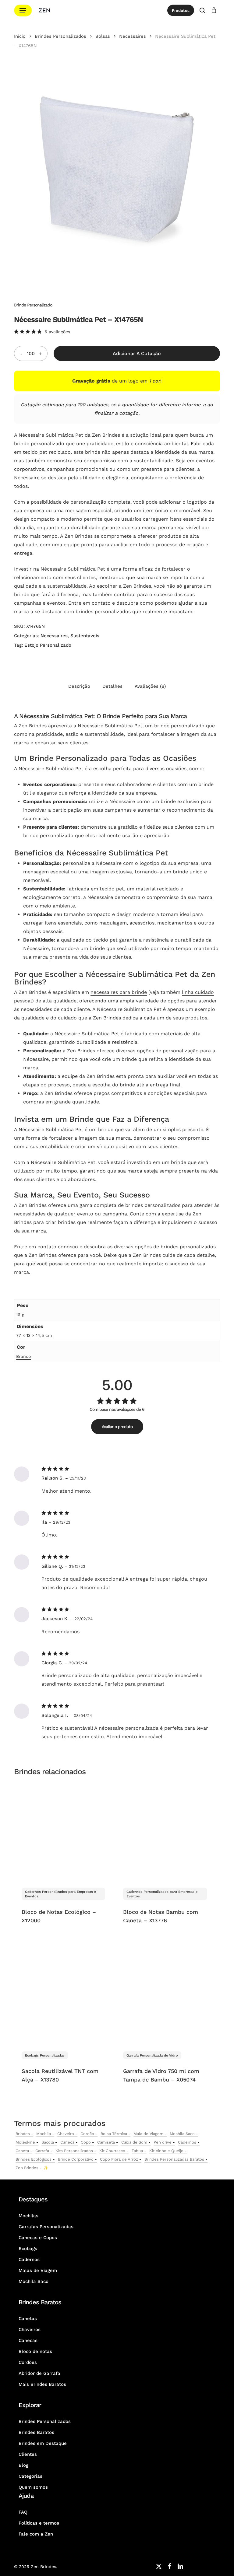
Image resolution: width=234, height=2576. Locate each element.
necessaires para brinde (119, 992)
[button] (23, 10)
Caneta (22, 2151)
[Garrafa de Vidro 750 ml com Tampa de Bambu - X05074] (165, 1994)
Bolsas (103, 36)
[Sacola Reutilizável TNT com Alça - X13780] (63, 1994)
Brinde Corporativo (76, 2159)
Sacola (48, 2142)
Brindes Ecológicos (34, 2159)
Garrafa (42, 2151)
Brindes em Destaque (43, 2443)
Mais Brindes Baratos (42, 2384)
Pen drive (163, 2142)
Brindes (23, 2134)
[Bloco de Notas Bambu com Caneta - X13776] (165, 1831)
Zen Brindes (27, 2168)
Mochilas (28, 2216)
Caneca (67, 2142)
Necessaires (133, 36)
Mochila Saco (182, 2134)
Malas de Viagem (38, 2270)
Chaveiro (66, 2134)
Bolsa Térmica (114, 2134)
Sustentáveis (85, 636)
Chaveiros (30, 2330)
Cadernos (187, 2142)
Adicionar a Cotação (137, 353)
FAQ (23, 2512)
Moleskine (25, 2142)
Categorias (30, 2476)
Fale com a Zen (36, 2534)
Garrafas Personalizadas (46, 2227)
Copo (86, 2142)
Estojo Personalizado (48, 645)
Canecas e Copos (38, 2238)
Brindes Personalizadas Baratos (174, 2159)
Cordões (28, 2362)
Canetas (28, 2319)
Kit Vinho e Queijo (166, 2151)
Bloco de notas (35, 2351)
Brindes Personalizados (60, 36)
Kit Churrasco (112, 2151)
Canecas (28, 2340)
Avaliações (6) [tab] (150, 686)
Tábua (137, 2151)
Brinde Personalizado (33, 305)
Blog (23, 2465)
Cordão (87, 2134)
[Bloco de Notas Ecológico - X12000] (63, 1831)
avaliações (57, 332)
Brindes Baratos (36, 2432)
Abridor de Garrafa (39, 2373)
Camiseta (106, 2142)
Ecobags (28, 2249)
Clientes (28, 2454)
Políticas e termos (39, 2523)
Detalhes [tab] (112, 686)
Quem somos (33, 2487)
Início (20, 36)
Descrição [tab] (79, 686)
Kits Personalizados (74, 2151)
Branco (23, 1356)
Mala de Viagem (148, 2134)
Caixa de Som (134, 2142)
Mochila (44, 2134)
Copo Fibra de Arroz (119, 2159)
